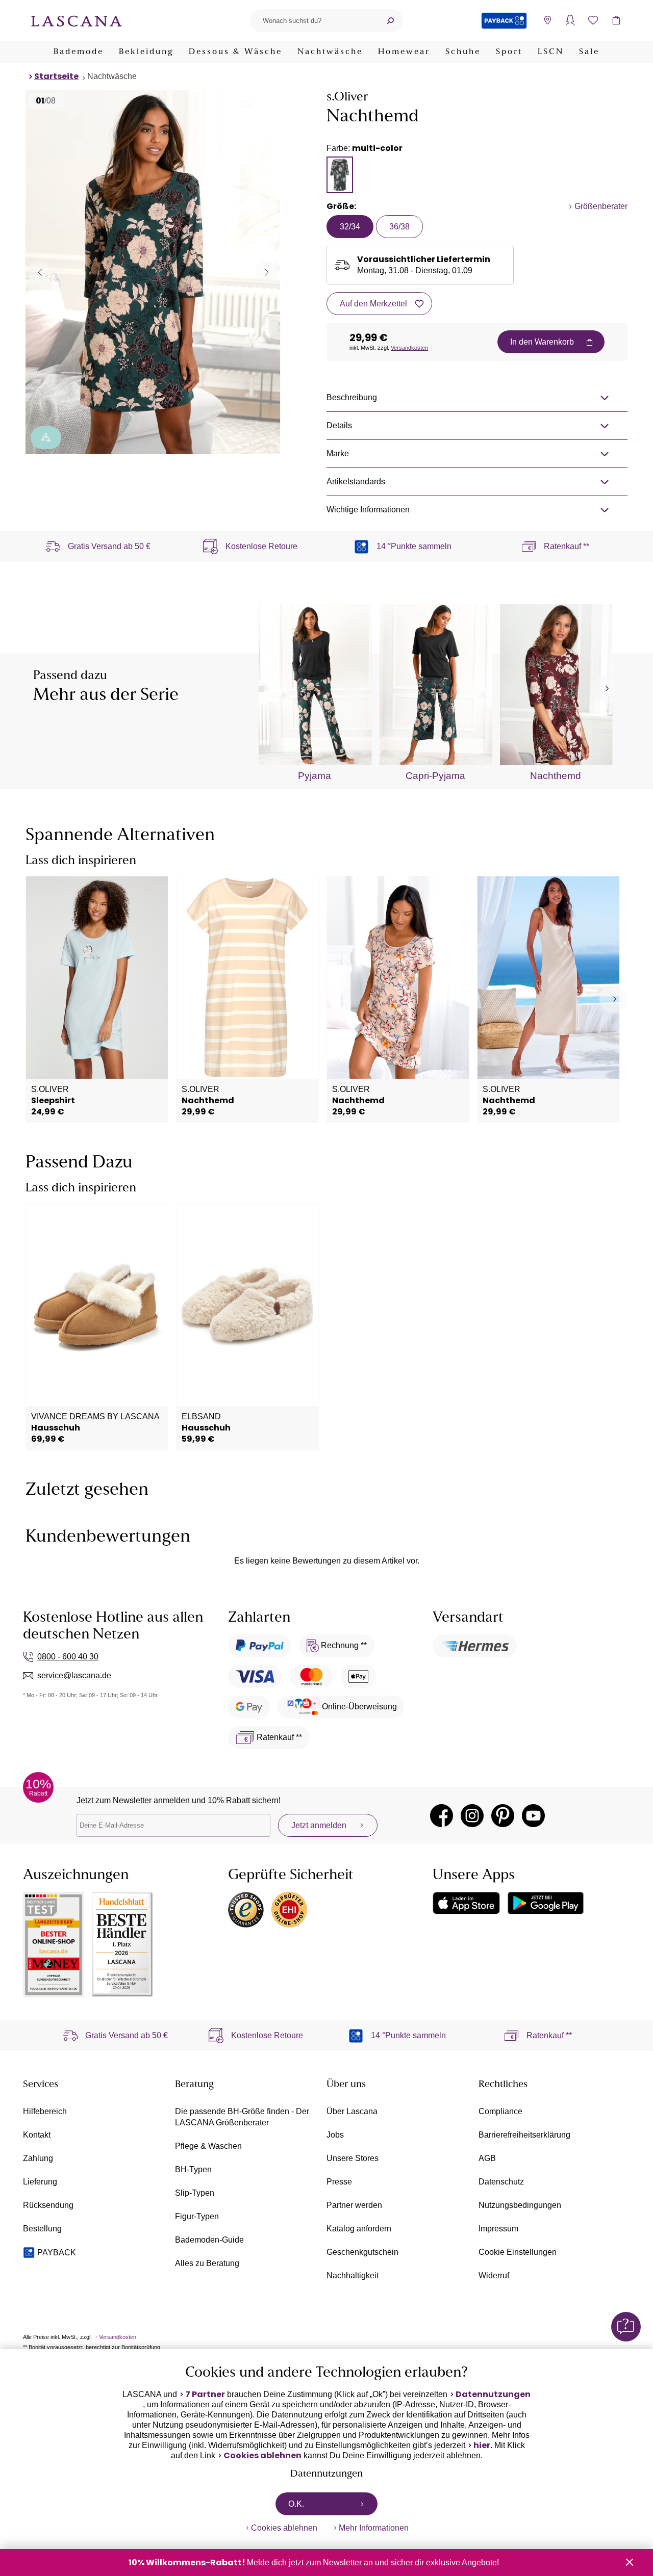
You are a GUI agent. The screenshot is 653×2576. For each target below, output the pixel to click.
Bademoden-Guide (209, 2240)
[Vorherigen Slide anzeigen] (40, 272)
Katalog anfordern (359, 2229)
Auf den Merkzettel (373, 304)
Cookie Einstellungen (518, 2252)
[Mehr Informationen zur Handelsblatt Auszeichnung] (122, 1945)
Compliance (500, 2111)
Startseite (56, 76)
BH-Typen (193, 2169)
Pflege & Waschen (208, 2146)
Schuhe (463, 52)
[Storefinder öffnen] (547, 21)
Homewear (404, 52)
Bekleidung (146, 52)
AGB (487, 2158)
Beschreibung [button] (352, 397)
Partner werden (354, 2205)
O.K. (296, 2504)
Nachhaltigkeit (353, 2275)
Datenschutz (501, 2182)
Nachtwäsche (330, 52)
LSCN (551, 52)
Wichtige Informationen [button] (368, 510)
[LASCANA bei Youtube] (533, 1816)
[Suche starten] (390, 21)
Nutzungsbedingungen (520, 2205)
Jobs (335, 2135)
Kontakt (37, 2135)
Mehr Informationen (374, 2528)
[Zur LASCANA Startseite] (77, 20)
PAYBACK (57, 2253)
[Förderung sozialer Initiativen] (46, 438)
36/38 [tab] (399, 227)
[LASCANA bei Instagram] (472, 1816)
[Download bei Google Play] (546, 1903)
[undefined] (606, 689)
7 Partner (205, 2395)
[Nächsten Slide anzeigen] (267, 272)
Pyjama (315, 776)
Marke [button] (338, 453)
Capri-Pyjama (435, 776)
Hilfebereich (45, 2111)
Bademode (79, 52)
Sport (509, 52)
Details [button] (339, 425)
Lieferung (40, 2182)
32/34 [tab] (350, 227)
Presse (339, 2182)
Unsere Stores (353, 2158)
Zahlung (38, 2158)
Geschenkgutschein (362, 2252)
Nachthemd (556, 776)
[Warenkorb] (616, 21)
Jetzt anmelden (319, 1825)
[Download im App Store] (466, 1903)
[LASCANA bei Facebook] (442, 1816)
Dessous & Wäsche (235, 52)
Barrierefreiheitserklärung (524, 2135)
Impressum (498, 2229)
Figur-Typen (197, 2216)
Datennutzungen (493, 2395)
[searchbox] (314, 21)
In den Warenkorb (542, 342)
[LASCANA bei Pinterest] (503, 1816)
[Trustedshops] (246, 1910)
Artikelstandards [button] (356, 482)
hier (482, 2445)
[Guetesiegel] (289, 1910)
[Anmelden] (570, 21)
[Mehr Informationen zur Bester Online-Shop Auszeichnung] (54, 1945)
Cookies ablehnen (262, 2456)
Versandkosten (409, 348)
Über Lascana (352, 2111)
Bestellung (42, 2229)
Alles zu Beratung (207, 2263)
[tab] (340, 175)
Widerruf (494, 2275)
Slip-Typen (195, 2193)
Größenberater (601, 206)
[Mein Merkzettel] (593, 21)
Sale (589, 52)
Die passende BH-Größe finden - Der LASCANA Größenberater (242, 2117)
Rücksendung (48, 2205)
